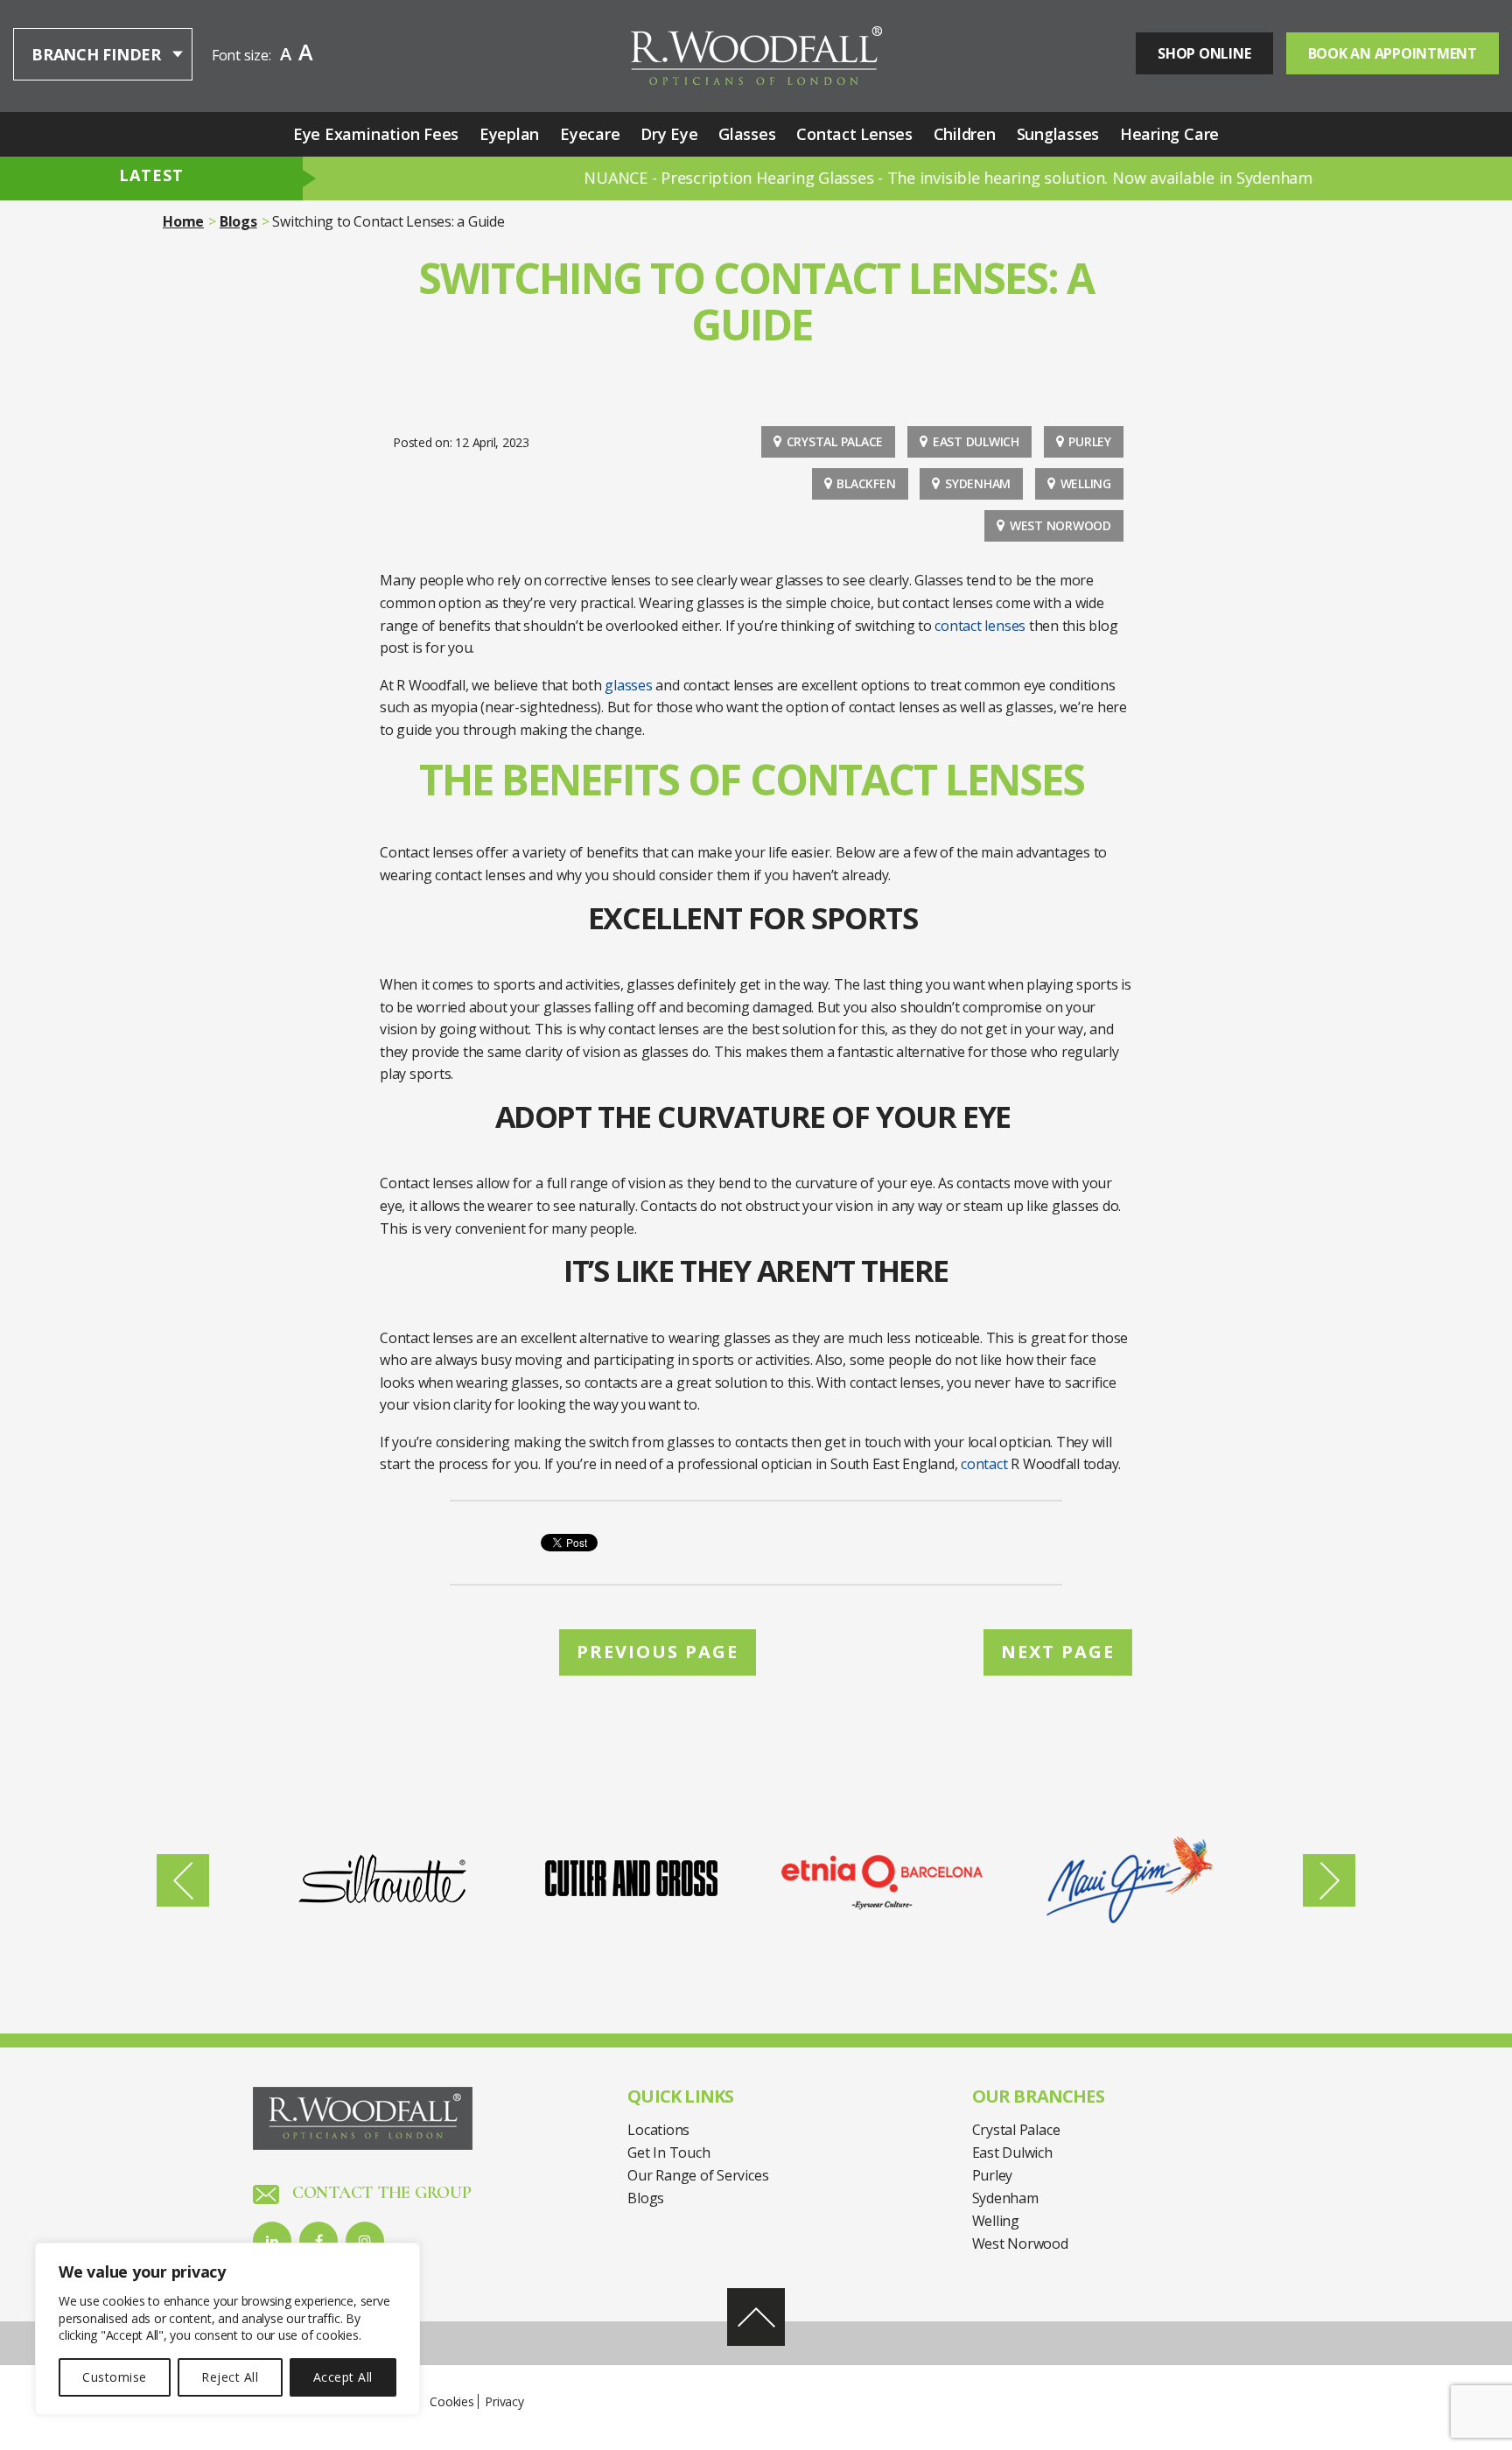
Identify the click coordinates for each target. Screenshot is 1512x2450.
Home (183, 221)
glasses (628, 685)
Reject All (230, 2377)
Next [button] (1329, 1880)
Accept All (343, 2377)
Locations (658, 2130)
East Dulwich (976, 441)
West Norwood (1060, 525)
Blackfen (866, 483)
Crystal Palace (835, 441)
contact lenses (980, 626)
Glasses (747, 134)
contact (984, 1464)
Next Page (1058, 1652)
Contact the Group (380, 2193)
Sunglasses (1058, 134)
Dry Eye (669, 134)
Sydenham (978, 483)
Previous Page (658, 1652)
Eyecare (590, 134)
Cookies (451, 2401)
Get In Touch (668, 2152)
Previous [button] (183, 1880)
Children (965, 134)
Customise (114, 2377)
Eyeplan (509, 134)
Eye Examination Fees (376, 134)
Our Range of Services (698, 2175)
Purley (1090, 441)
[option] (382, 1880)
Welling (1086, 483)
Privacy (504, 2401)
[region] (227, 2329)
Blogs (238, 221)
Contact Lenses (854, 134)
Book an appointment (1393, 53)
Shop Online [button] (1204, 53)
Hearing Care (1169, 134)
